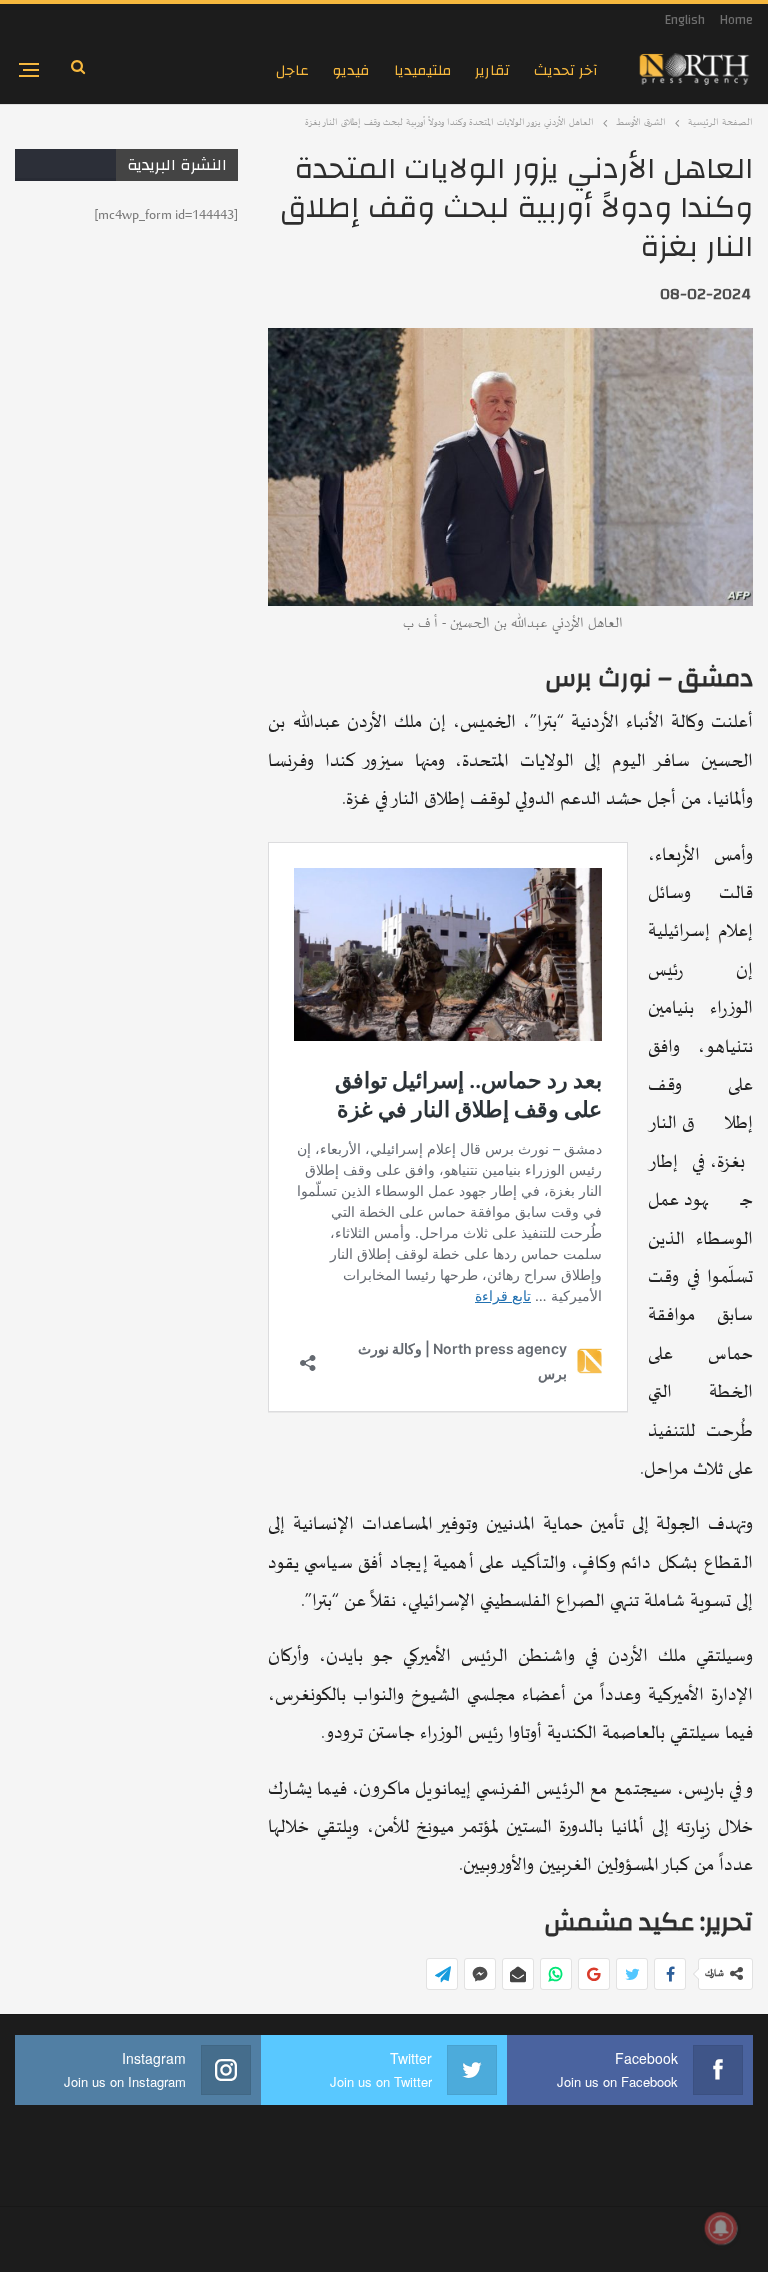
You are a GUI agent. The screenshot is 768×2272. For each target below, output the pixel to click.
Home (736, 20)
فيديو (351, 70)
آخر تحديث (566, 70)
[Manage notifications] (721, 2228)
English (685, 20)
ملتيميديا (422, 70)
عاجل (292, 70)
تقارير (492, 70)
